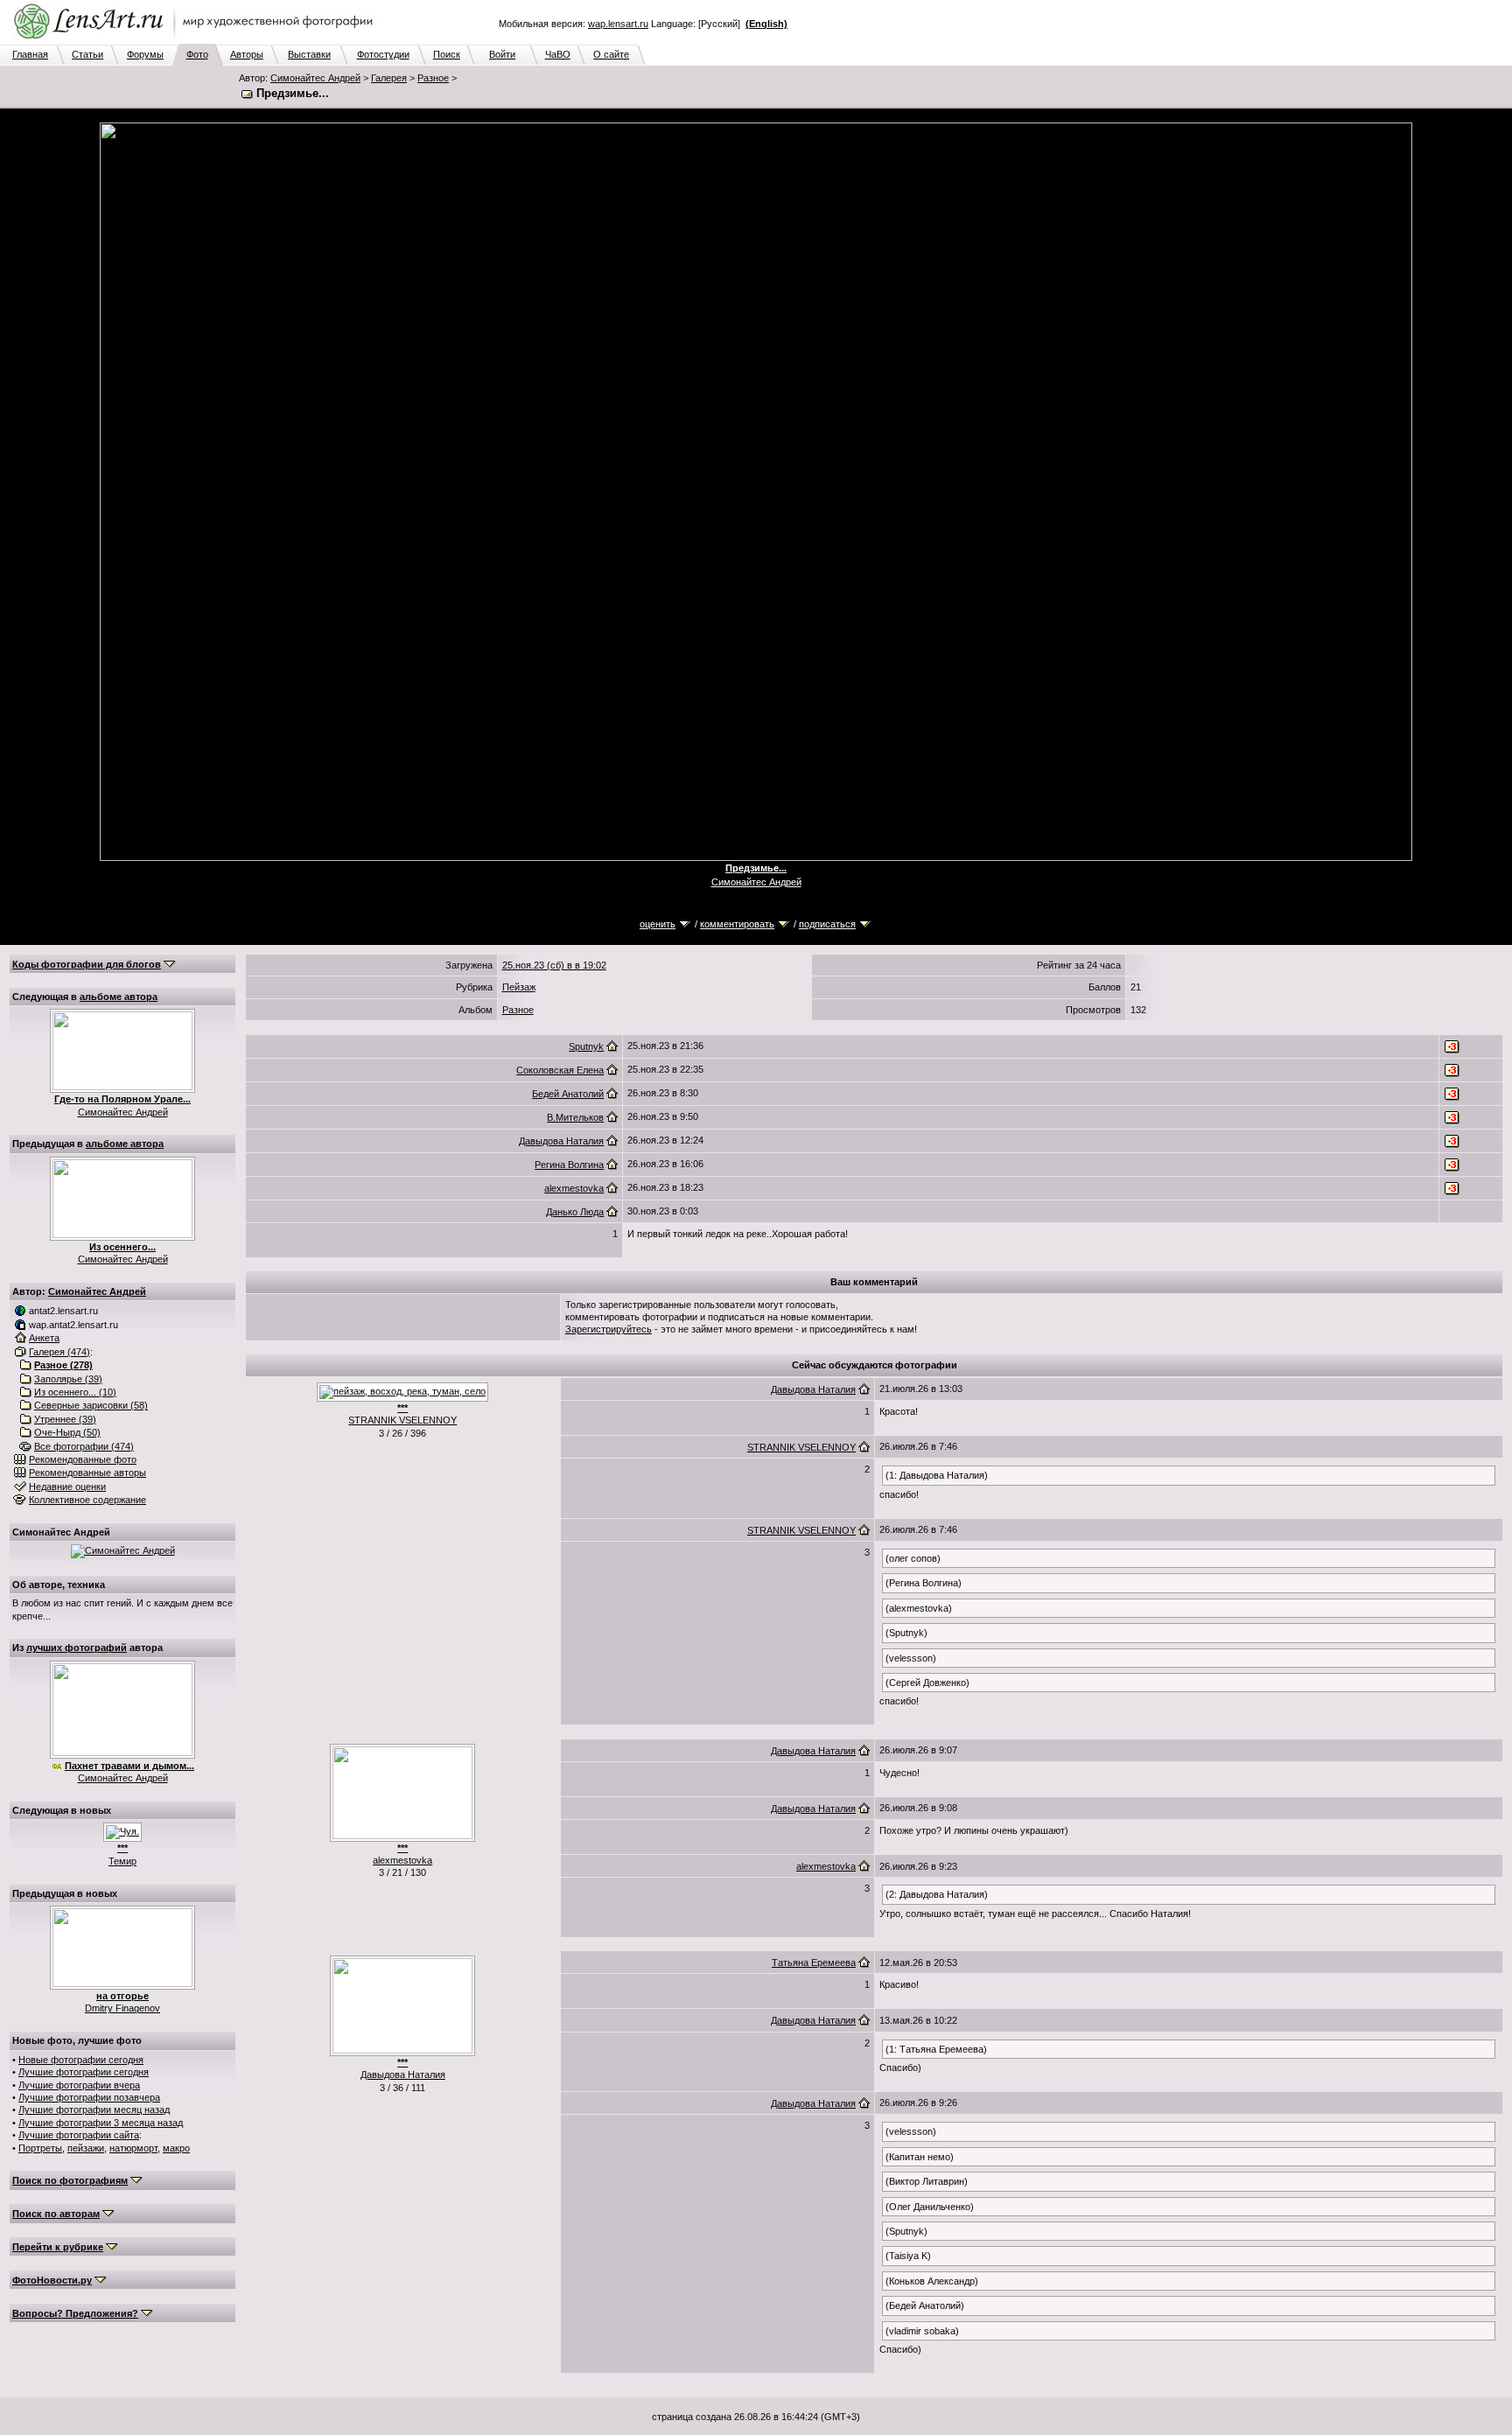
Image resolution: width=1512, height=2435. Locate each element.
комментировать (737, 924)
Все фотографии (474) (84, 1446)
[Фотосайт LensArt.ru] (197, 40)
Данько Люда (575, 1212)
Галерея (389, 78)
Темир (122, 1861)
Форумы (145, 54)
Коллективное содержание (87, 1500)
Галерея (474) (59, 1352)
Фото (197, 54)
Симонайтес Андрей (315, 78)
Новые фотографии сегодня (81, 2060)
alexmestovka (574, 1188)
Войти (502, 54)
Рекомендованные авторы (87, 1473)
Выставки (309, 54)
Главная (30, 54)
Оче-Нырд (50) (67, 1432)
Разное (433, 78)
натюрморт (133, 2148)
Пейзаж (519, 987)
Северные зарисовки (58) (91, 1405)
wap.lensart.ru (618, 24)
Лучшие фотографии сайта (79, 2135)
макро (176, 2148)
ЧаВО (558, 54)
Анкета (44, 1338)
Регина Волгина (569, 1165)
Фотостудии (383, 54)
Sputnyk (586, 1046)
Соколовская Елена (560, 1070)
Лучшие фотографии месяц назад (94, 2110)
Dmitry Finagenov (122, 2008)
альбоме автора (119, 997)
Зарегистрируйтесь (609, 1329)
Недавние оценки (67, 1487)
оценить (658, 924)
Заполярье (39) (68, 1379)
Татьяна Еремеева (814, 1963)
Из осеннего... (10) (75, 1392)
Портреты (40, 2148)
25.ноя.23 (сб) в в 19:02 (554, 965)
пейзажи (86, 2148)
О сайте (611, 54)
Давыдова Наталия (561, 1141)
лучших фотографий (77, 1648)
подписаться (827, 924)
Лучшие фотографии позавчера (89, 2097)
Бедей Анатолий (568, 1094)
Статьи (87, 54)
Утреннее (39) (65, 1419)
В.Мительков (575, 1117)
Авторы (247, 54)
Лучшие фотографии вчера (79, 2085)
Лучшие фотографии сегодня (84, 2072)
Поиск (447, 54)
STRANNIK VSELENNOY (402, 1420)
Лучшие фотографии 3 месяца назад (101, 2123)
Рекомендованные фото (83, 1459)
